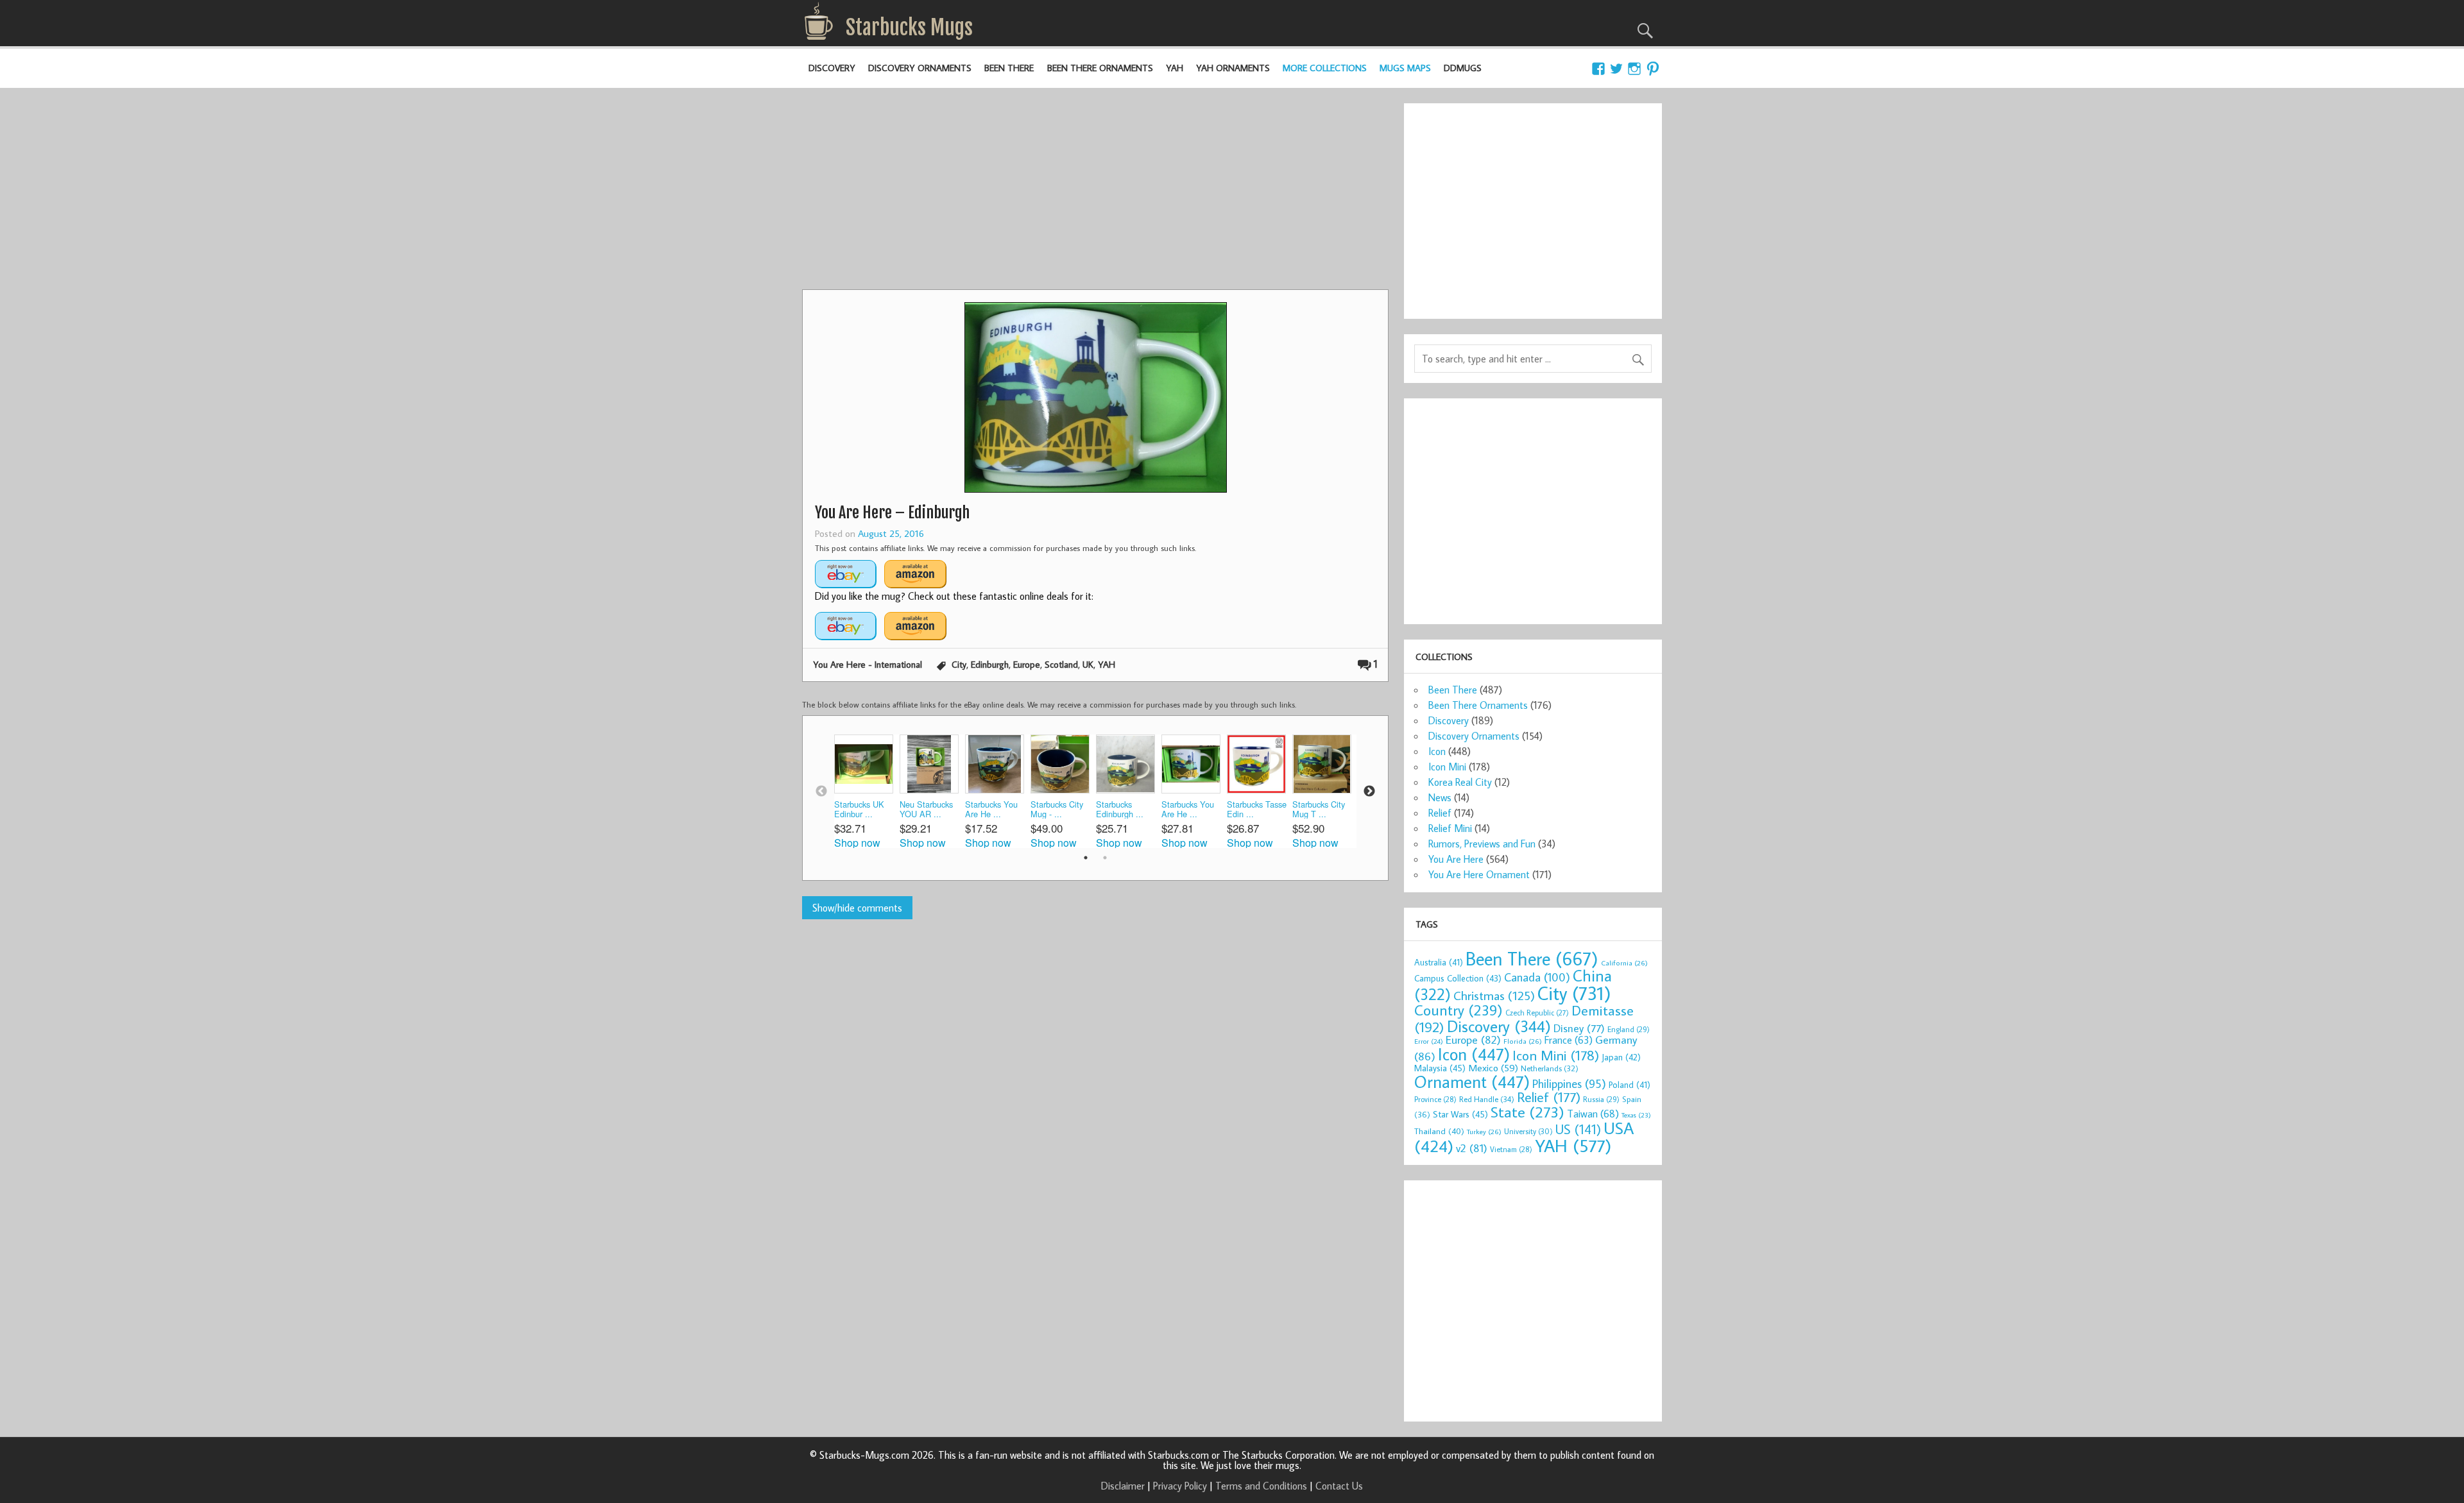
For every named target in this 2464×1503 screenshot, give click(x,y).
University (1528, 1131)
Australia (1439, 962)
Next (1369, 792)
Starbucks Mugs (909, 28)
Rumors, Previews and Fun (1482, 844)
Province (1435, 1099)
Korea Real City (1460, 782)
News (1440, 797)
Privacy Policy (1180, 1486)
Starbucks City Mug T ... (1319, 809)
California (1624, 963)
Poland (1630, 1085)
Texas (1636, 1115)
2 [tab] (1105, 858)
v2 (1472, 1148)
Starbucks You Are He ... (991, 809)
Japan (1621, 1057)
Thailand (1439, 1131)
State (1527, 1111)
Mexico (1493, 1067)
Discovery (832, 68)
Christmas (1494, 995)
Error (1429, 1041)
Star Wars (1460, 1114)
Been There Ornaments (1100, 68)
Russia (1601, 1099)
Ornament (1472, 1082)
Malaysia (1440, 1068)
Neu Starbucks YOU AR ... (926, 809)
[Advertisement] (1095, 193)
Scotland (1061, 664)
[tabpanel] (867, 791)
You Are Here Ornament (1479, 874)
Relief (1440, 813)
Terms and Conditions (1261, 1486)
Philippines (1569, 1083)
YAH (1175, 68)
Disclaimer (1123, 1486)
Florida (1523, 1041)
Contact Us (1339, 1486)
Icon (1437, 751)
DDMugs (1463, 68)
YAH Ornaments (1233, 68)
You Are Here (1456, 859)
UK (1088, 664)
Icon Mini (1447, 767)
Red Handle (1487, 1099)
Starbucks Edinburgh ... (1120, 809)
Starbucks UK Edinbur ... (859, 809)
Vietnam (1511, 1149)
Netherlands (1550, 1068)
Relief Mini (1450, 828)
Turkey (1484, 1131)
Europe (1027, 664)
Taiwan (1593, 1113)
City (959, 664)
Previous (821, 792)
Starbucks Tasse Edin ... (1257, 809)
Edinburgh (990, 664)
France (1569, 1040)
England (1629, 1029)
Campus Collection (1458, 978)
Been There (1009, 68)
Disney (1579, 1028)
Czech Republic (1537, 1013)
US (1578, 1129)
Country (1459, 1010)
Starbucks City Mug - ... (1057, 809)
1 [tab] (1086, 858)
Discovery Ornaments (920, 68)
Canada (1537, 977)
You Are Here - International (868, 664)
